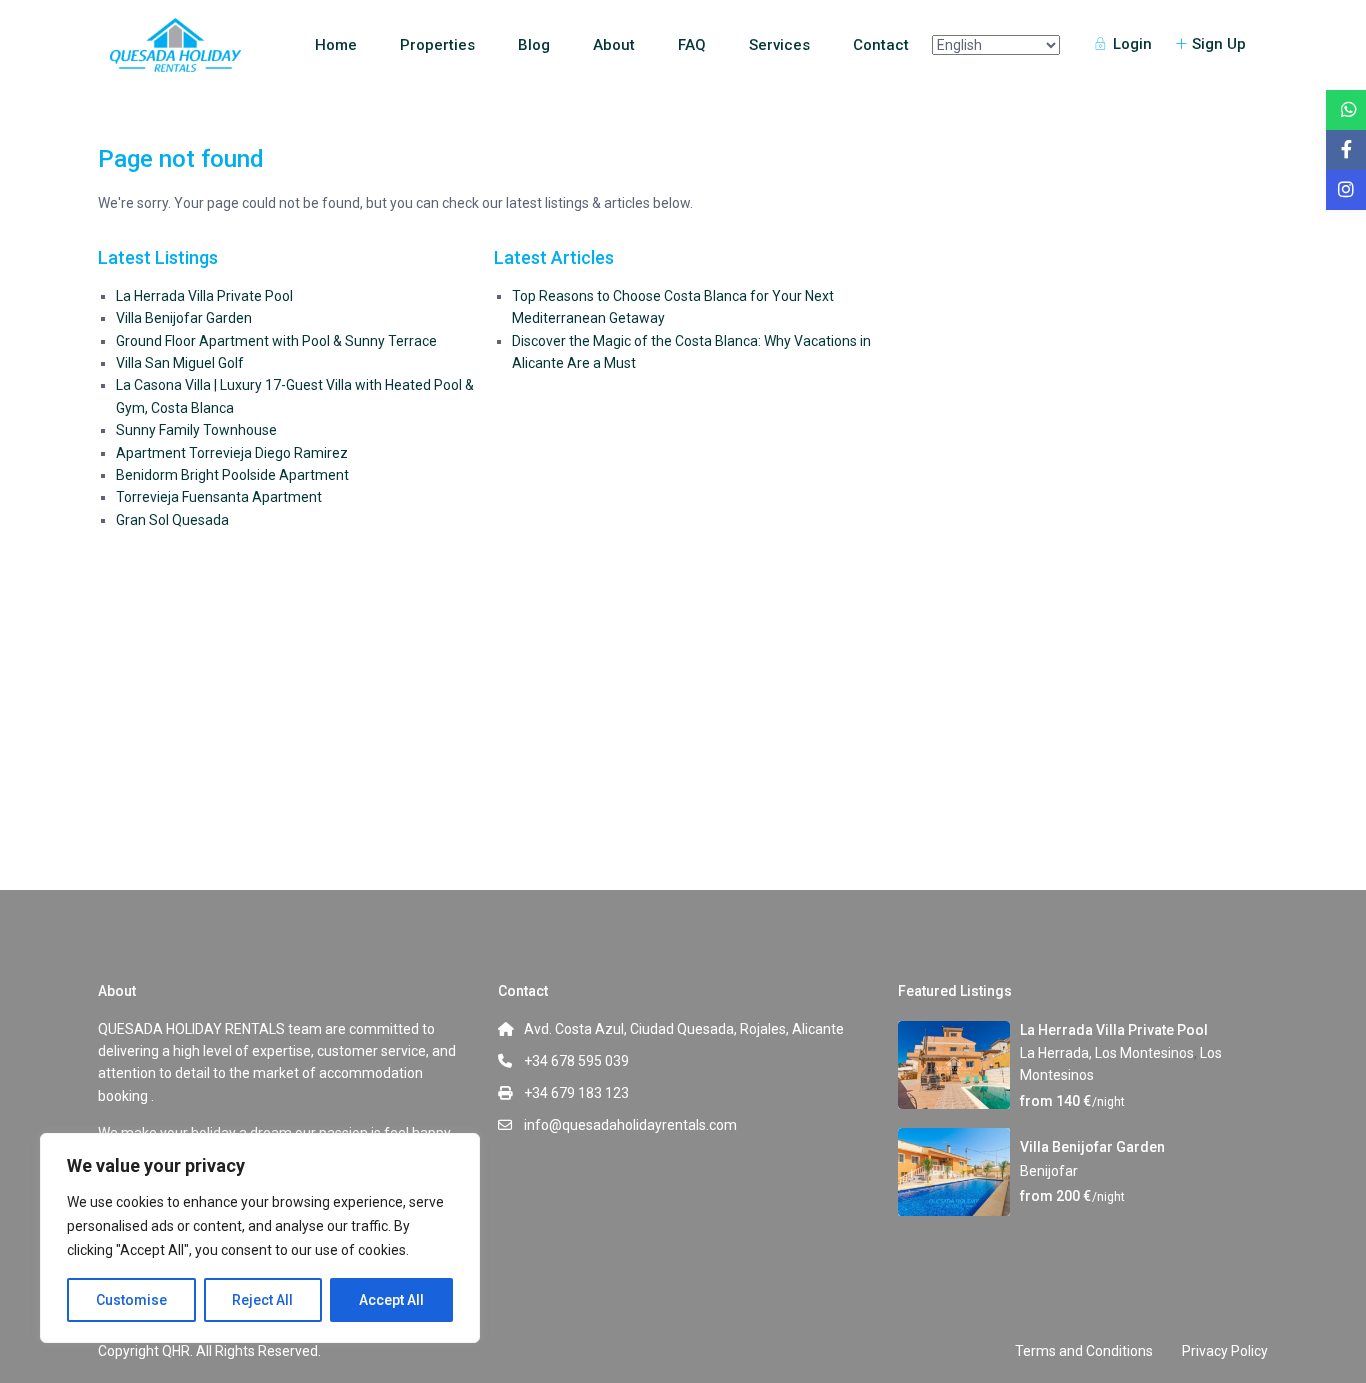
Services (779, 45)
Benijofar (1049, 1171)
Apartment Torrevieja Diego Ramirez (232, 453)
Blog (534, 45)
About (614, 45)
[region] (260, 1238)
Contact (881, 45)
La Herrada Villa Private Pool (204, 296)
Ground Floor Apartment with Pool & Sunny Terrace (276, 341)
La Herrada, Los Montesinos (1107, 1053)
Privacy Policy (1225, 1351)
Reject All (262, 1300)
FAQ (692, 45)
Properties (437, 45)
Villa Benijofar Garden (184, 318)
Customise (131, 1300)
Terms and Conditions (1084, 1351)
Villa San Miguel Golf (180, 363)
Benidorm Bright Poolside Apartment (232, 475)
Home (336, 45)
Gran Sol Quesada (172, 520)
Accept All (391, 1300)
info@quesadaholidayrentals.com (630, 1125)
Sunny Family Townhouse (196, 430)
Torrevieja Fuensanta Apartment (219, 497)
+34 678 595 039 (576, 1061)
